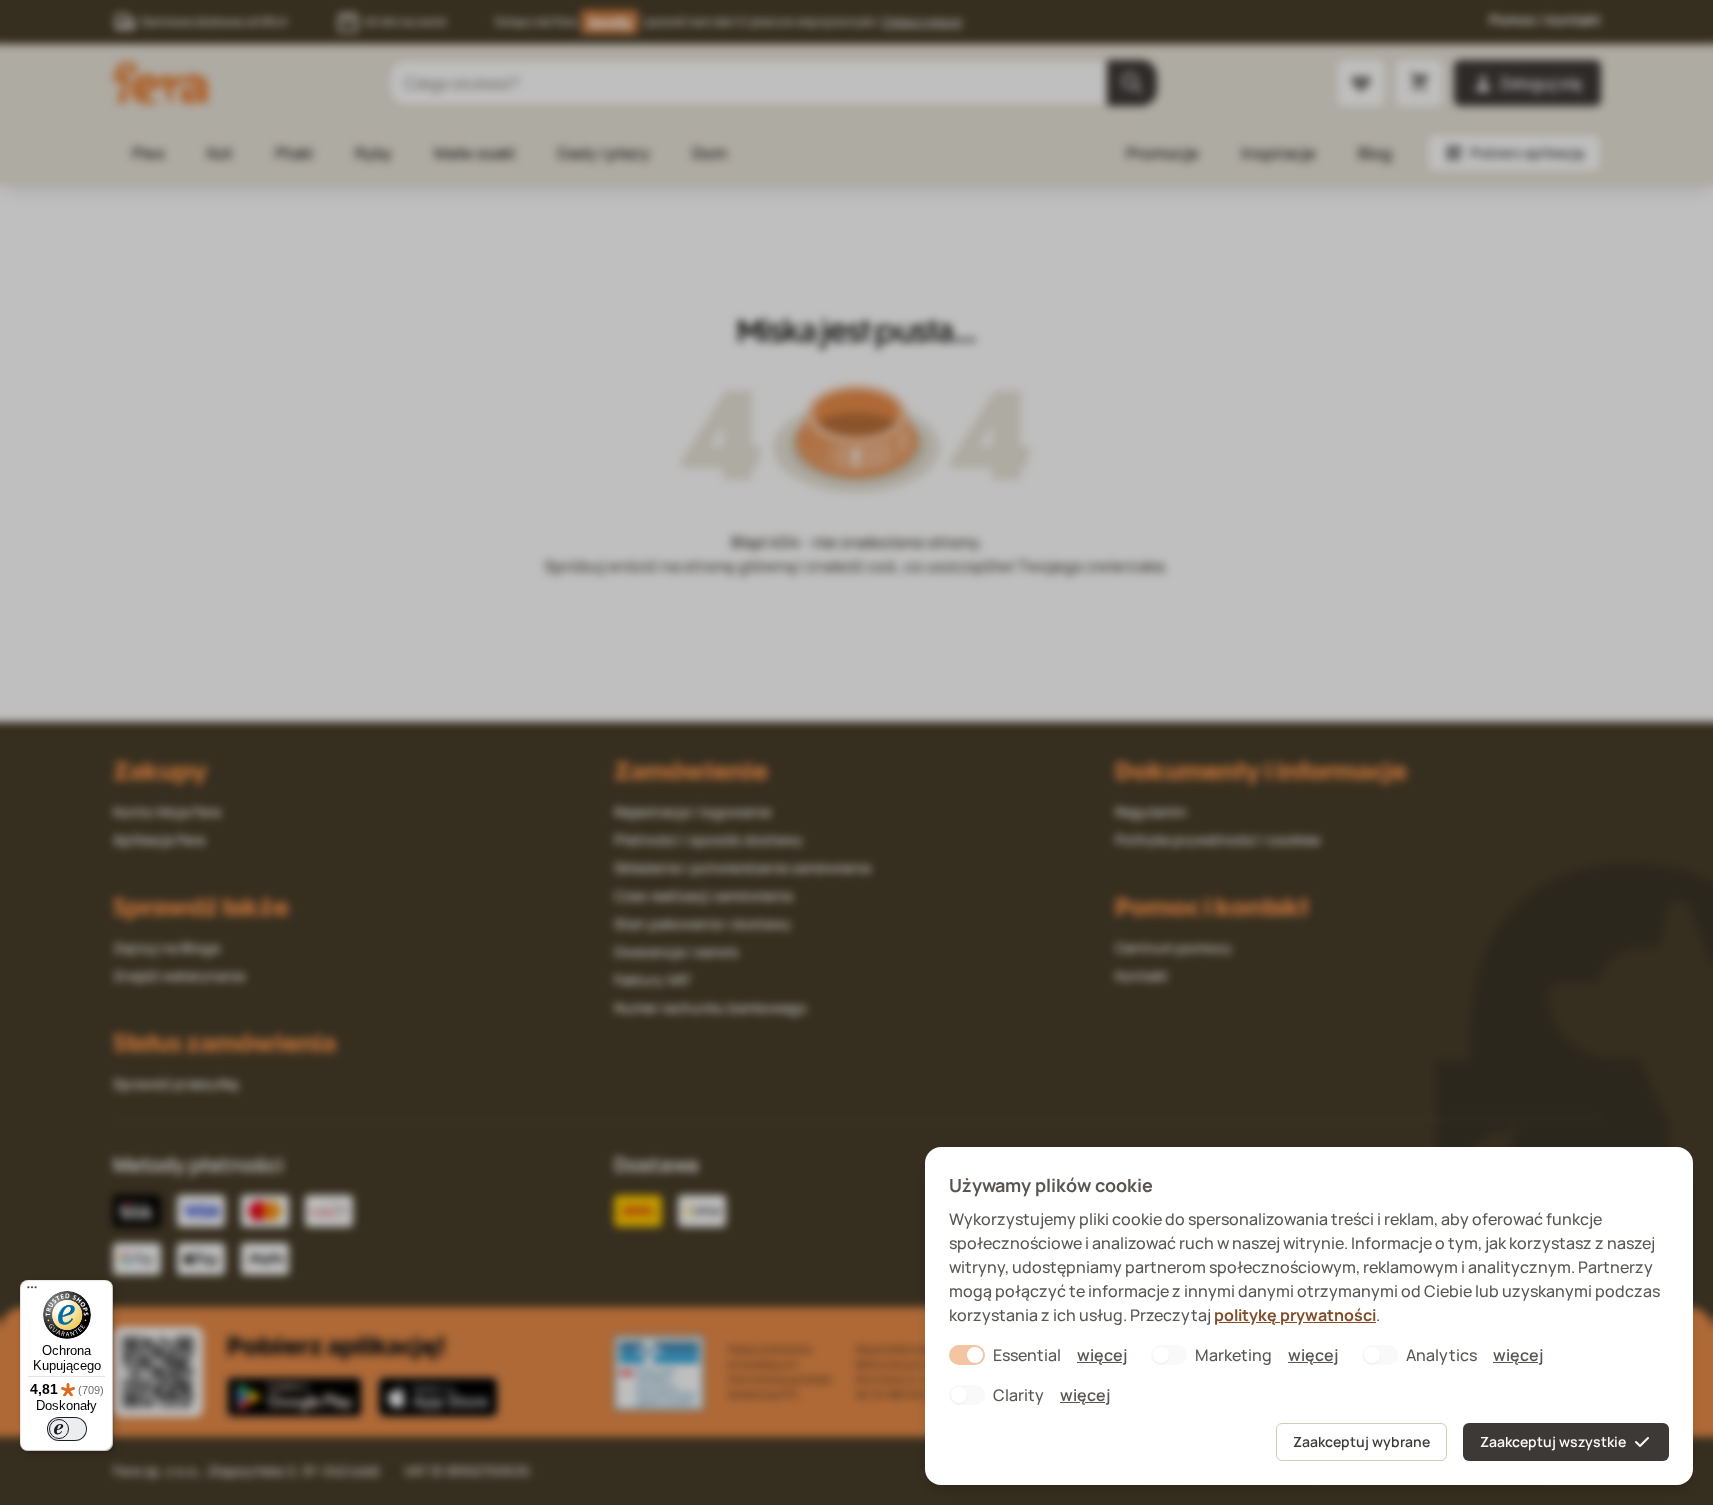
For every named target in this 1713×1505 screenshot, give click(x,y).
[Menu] (32, 1292)
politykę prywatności (1295, 1315)
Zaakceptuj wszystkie (1553, 1441)
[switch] (67, 1429)
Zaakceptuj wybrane (1361, 1441)
